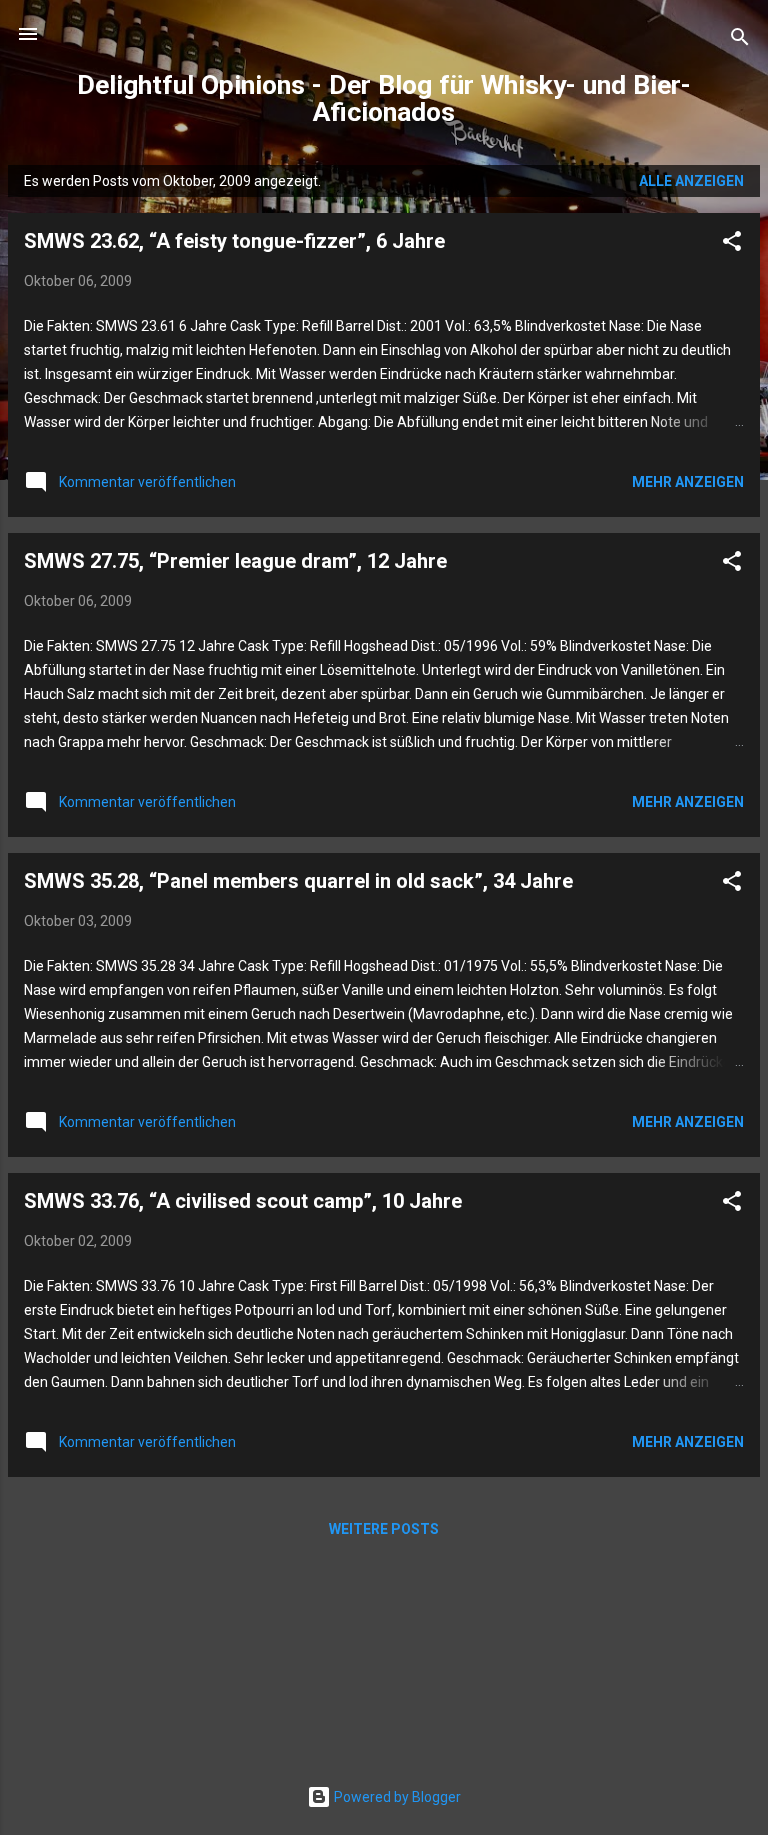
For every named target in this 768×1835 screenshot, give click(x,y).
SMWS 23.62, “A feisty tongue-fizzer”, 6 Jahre (234, 241)
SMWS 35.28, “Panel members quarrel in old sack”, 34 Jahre (298, 881)
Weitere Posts (384, 1529)
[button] (732, 244)
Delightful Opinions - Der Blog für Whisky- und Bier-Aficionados (384, 98)
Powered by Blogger (396, 1797)
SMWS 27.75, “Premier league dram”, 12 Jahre (235, 561)
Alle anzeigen (691, 181)
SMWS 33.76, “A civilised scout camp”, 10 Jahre (243, 1201)
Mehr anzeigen (688, 482)
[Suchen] (740, 40)
